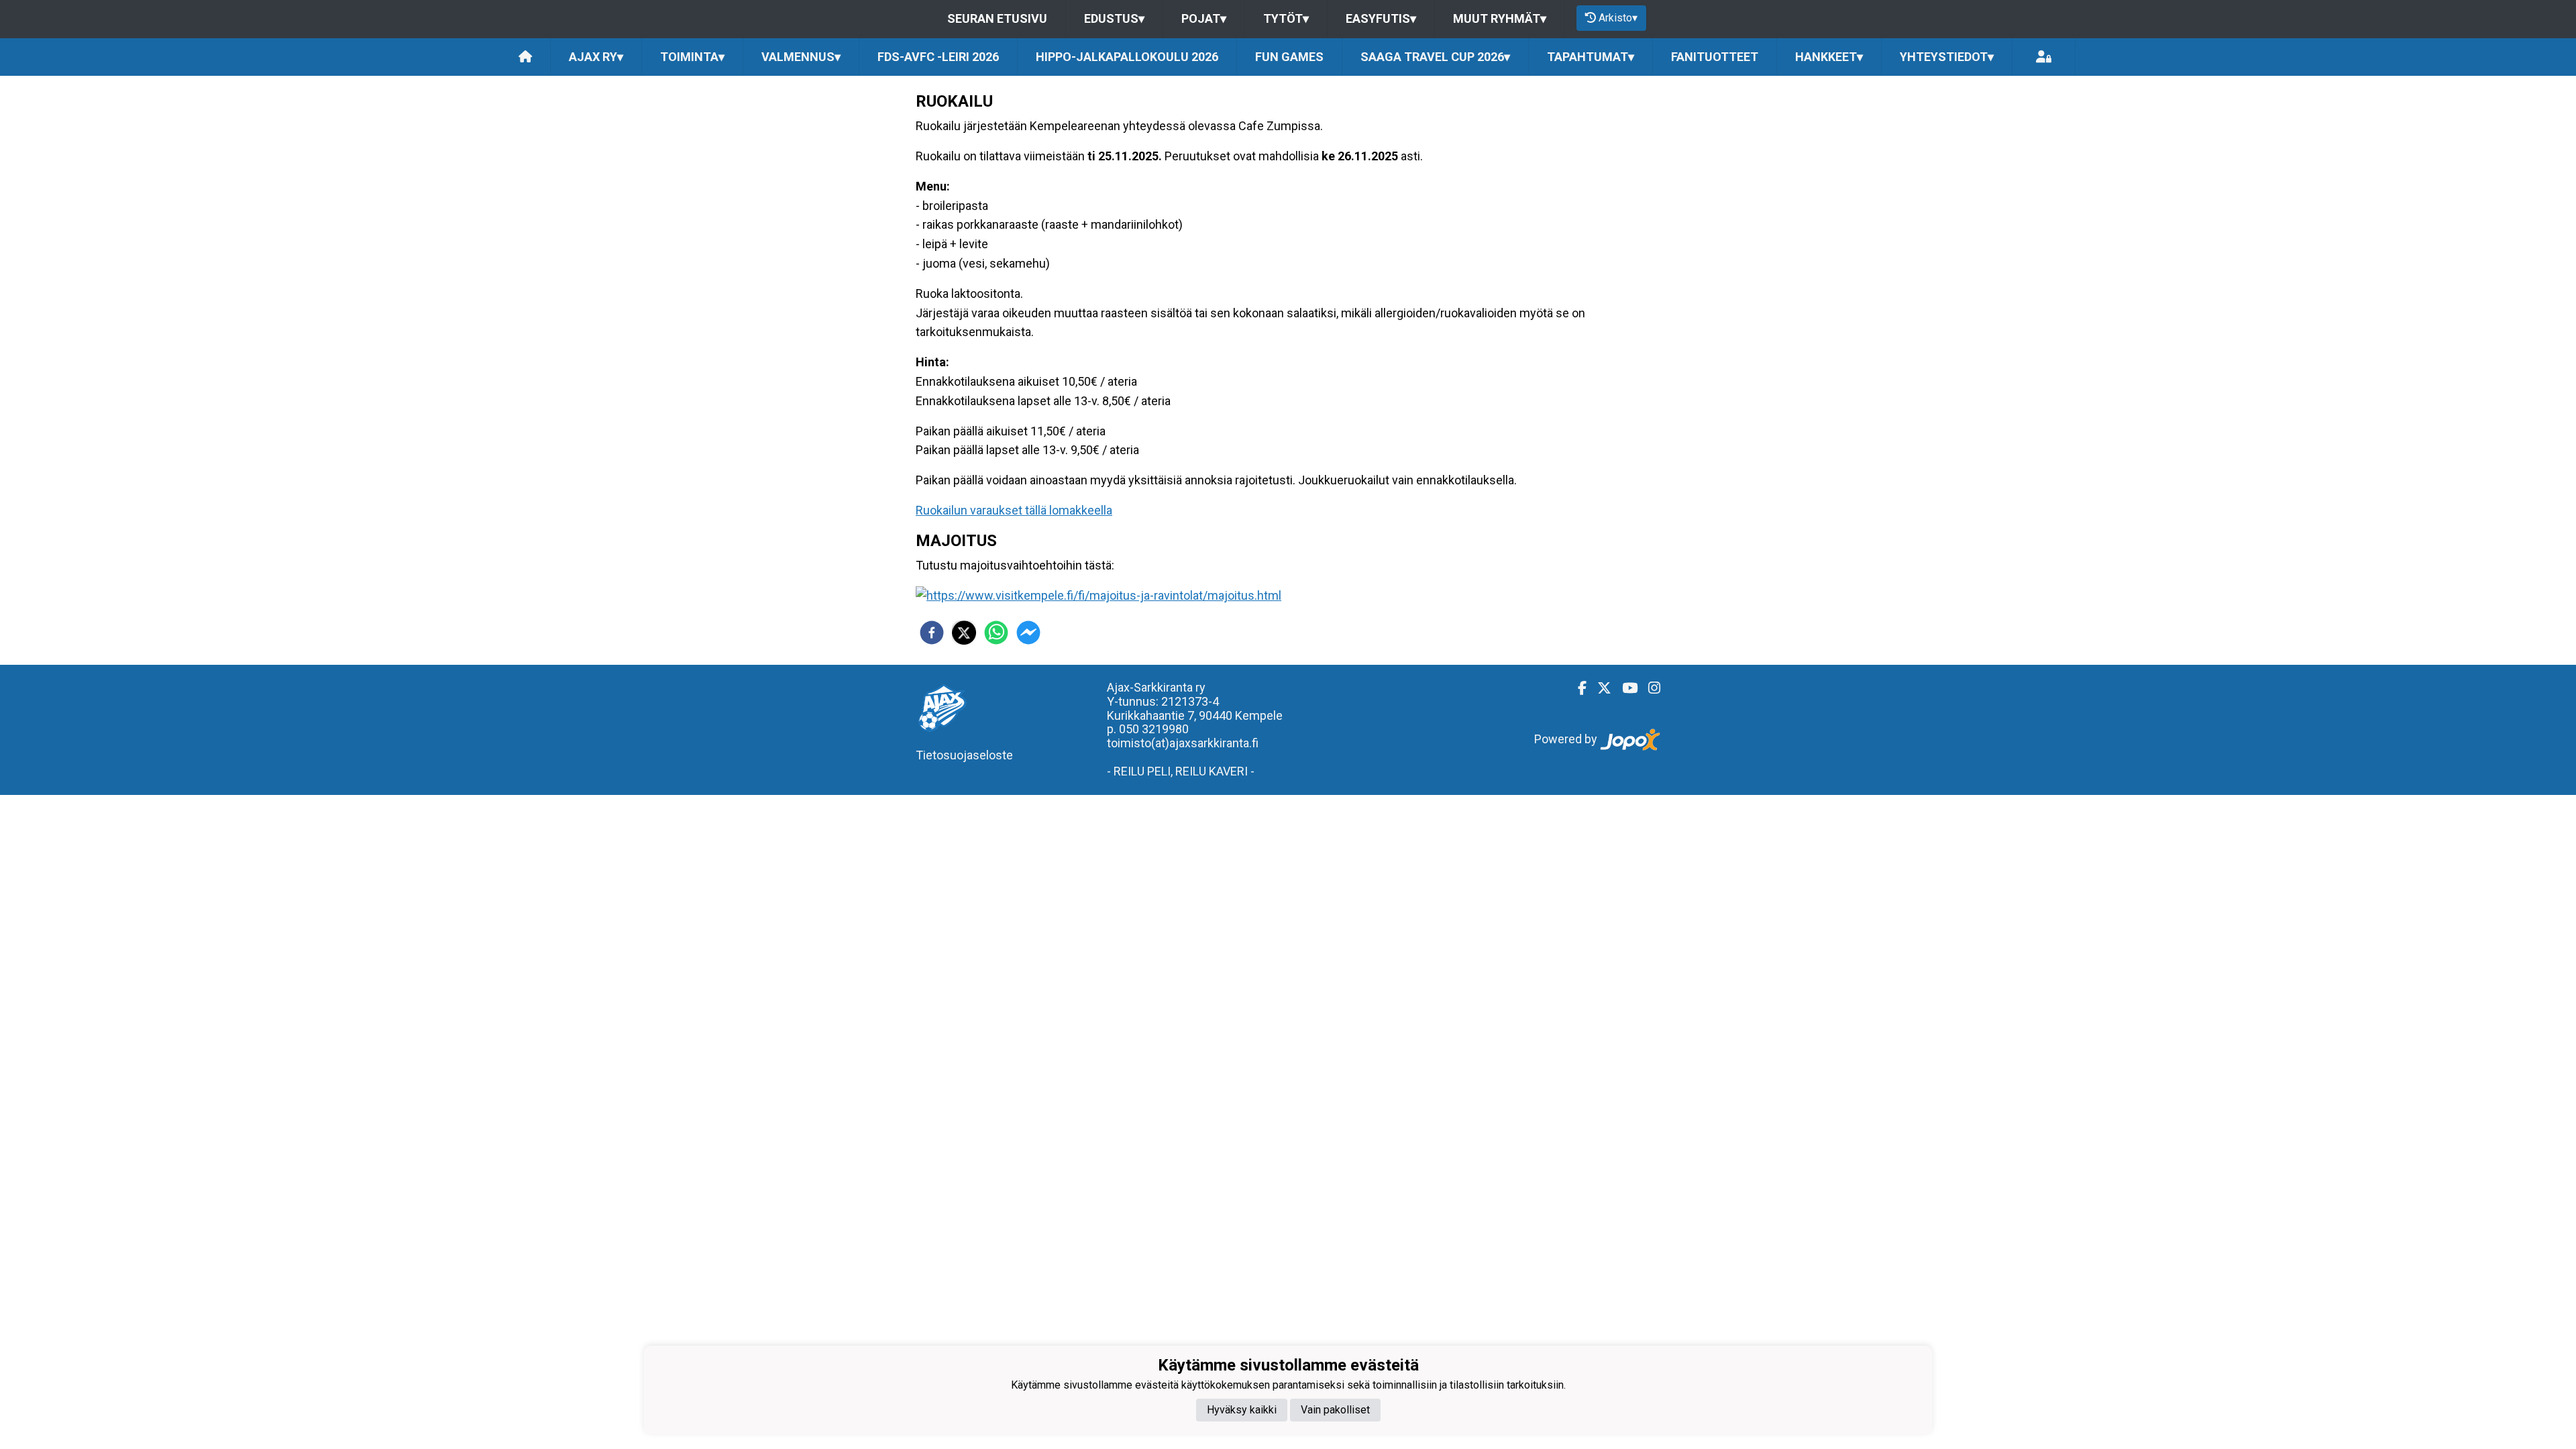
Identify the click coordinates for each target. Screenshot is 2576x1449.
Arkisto (1618, 18)
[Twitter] (1599, 688)
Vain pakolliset (1335, 1410)
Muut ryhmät (1500, 18)
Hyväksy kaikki (1242, 1410)
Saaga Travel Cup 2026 (1435, 57)
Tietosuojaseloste (964, 755)
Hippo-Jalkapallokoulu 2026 (1127, 57)
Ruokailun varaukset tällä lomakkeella (1014, 510)
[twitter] (964, 633)
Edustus (1114, 18)
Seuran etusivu (997, 18)
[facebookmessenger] (1028, 633)
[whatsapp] (996, 633)
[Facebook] (1577, 688)
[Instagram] (1649, 688)
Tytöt (1286, 18)
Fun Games (1289, 57)
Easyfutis (1381, 18)
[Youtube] (1624, 688)
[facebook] (932, 633)
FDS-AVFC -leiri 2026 (938, 57)
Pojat (1204, 18)
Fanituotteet (1715, 57)
